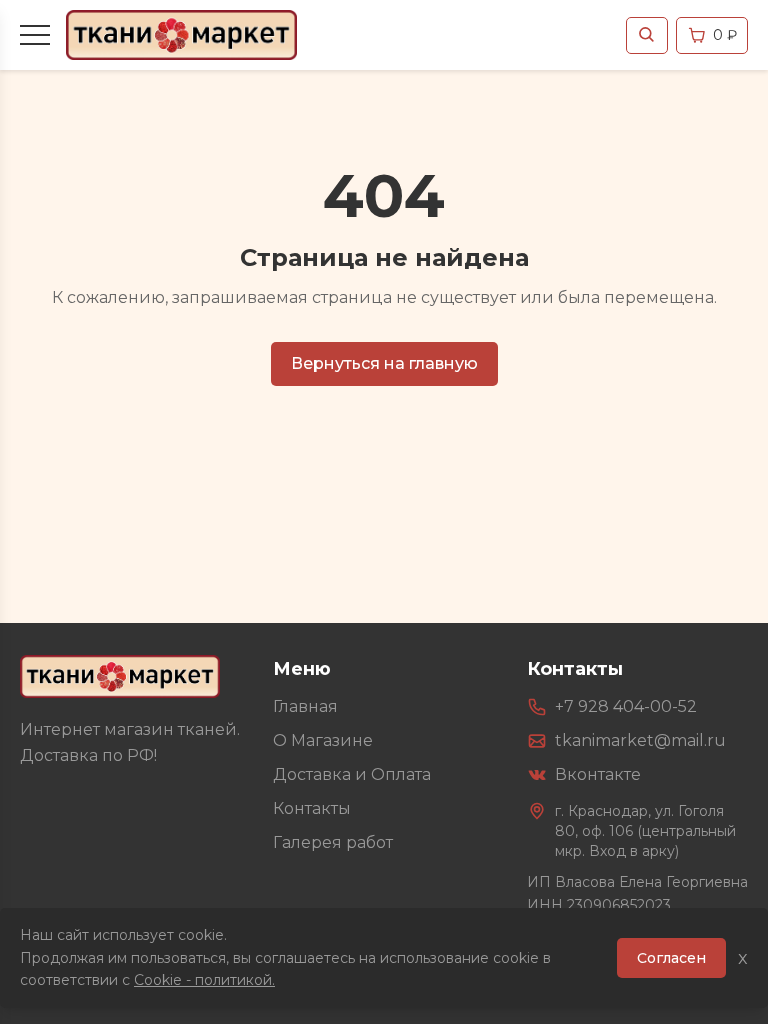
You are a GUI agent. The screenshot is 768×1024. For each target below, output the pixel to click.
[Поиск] (647, 35)
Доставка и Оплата (352, 774)
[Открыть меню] (35, 35)
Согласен (671, 958)
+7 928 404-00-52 (626, 706)
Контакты (312, 808)
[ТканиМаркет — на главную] (120, 676)
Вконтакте (598, 774)
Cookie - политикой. (204, 980)
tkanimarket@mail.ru (640, 740)
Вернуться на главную (384, 363)
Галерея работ (333, 842)
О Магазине (323, 740)
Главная (305, 706)
